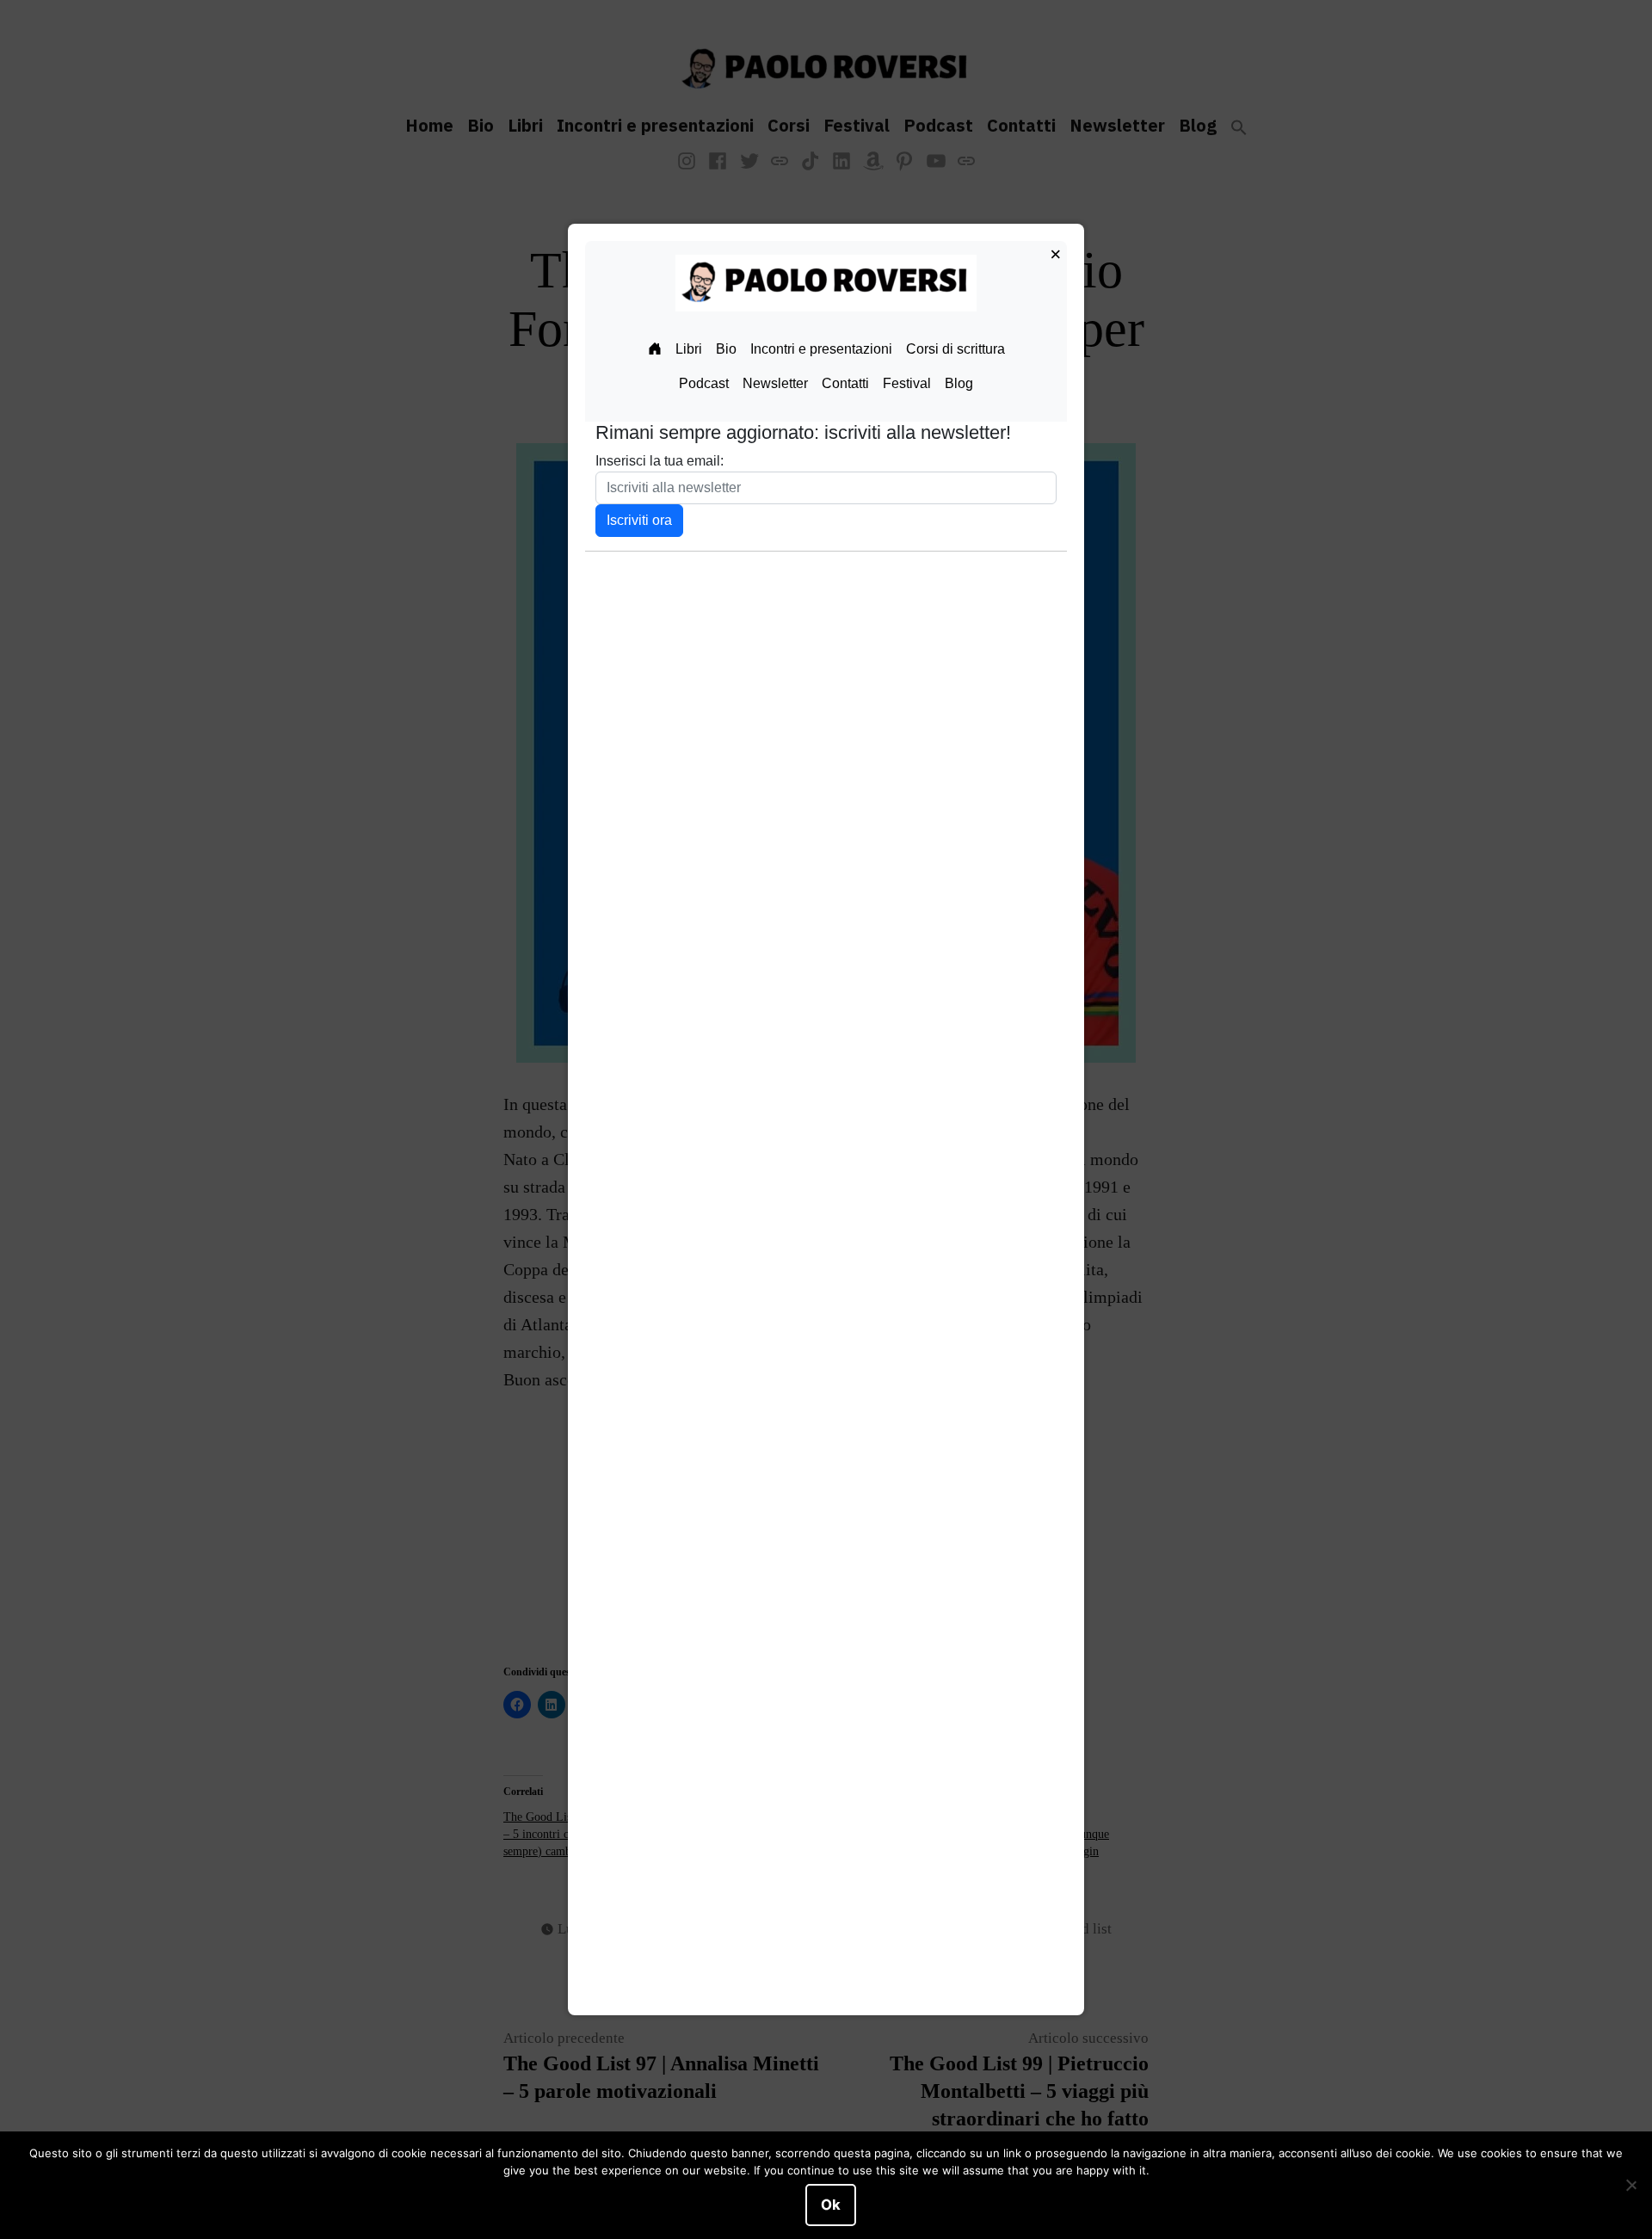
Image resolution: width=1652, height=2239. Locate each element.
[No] (1630, 2186)
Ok (831, 2205)
